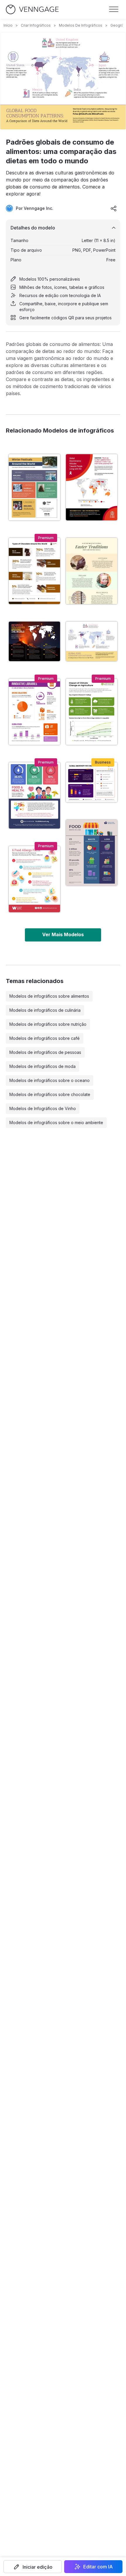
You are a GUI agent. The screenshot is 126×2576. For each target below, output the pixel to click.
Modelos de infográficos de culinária (45, 1010)
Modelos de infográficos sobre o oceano (50, 1080)
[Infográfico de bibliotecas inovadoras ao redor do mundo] (34, 712)
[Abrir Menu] (114, 9)
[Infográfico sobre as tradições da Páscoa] (92, 571)
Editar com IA (98, 2567)
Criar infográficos (36, 25)
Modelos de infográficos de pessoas (45, 1052)
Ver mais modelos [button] (63, 934)
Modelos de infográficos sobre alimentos (49, 996)
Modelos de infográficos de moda (42, 1066)
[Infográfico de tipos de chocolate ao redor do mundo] (34, 571)
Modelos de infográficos (81, 25)
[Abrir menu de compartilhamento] (114, 208)
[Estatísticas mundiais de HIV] (92, 487)
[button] (33, 2567)
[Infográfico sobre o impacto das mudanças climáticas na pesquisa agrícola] (92, 712)
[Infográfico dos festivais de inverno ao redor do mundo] (34, 487)
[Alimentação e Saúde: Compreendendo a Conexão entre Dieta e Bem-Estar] (34, 795)
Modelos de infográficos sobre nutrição (48, 1024)
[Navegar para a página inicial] (32, 10)
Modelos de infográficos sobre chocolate (50, 1094)
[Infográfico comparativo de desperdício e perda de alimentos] (92, 853)
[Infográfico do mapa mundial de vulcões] (34, 641)
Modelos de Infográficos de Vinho (43, 1108)
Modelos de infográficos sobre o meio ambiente (56, 1123)
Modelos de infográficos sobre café (45, 1038)
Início (8, 25)
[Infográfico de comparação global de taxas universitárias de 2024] (92, 782)
